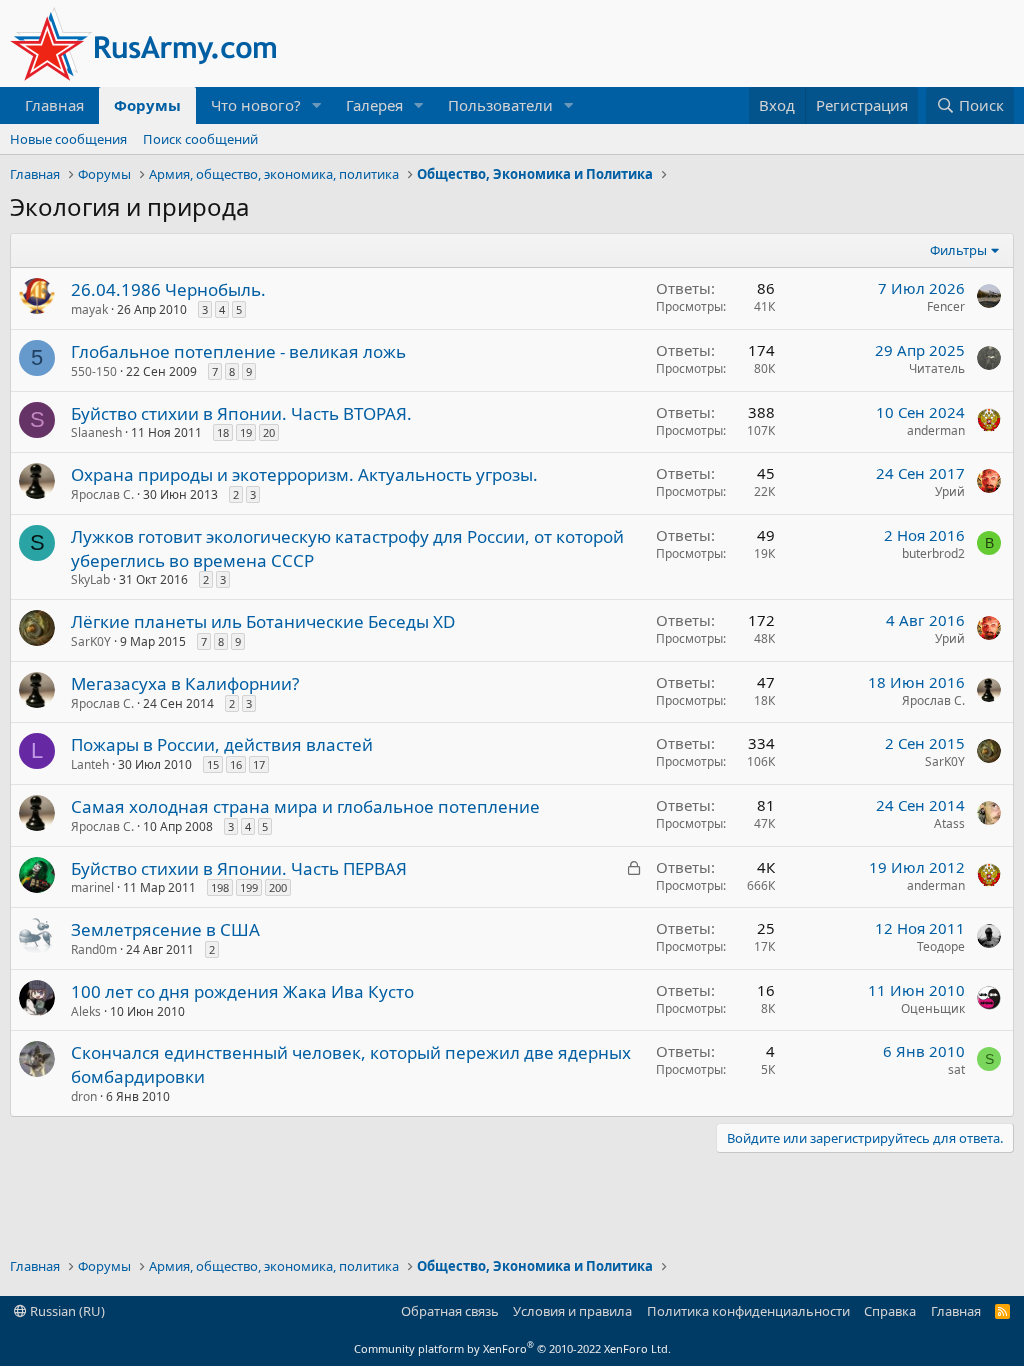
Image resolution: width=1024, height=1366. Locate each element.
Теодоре (941, 946)
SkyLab (90, 579)
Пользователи (500, 105)
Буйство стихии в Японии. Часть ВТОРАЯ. (241, 413)
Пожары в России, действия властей (222, 744)
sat (956, 1069)
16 (236, 764)
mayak (89, 309)
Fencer (946, 306)
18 (223, 432)
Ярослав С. (102, 494)
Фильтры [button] (958, 250)
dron (84, 1096)
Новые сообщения (68, 139)
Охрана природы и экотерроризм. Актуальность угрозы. (304, 474)
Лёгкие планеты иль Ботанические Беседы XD (263, 621)
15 (213, 764)
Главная (54, 105)
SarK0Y (91, 641)
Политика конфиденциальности (748, 1311)
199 (249, 887)
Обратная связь (450, 1311)
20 (269, 432)
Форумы (147, 105)
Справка (890, 1311)
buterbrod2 (933, 553)
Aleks (86, 1011)
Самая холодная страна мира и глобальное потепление (305, 806)
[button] (317, 105)
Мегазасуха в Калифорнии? (185, 683)
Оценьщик (933, 1008)
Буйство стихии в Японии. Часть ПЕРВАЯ (239, 868)
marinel (92, 887)
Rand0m (94, 949)
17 (259, 764)
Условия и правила (572, 1311)
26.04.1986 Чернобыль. (168, 289)
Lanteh (90, 764)
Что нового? (256, 105)
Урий (950, 491)
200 (278, 887)
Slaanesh (96, 432)
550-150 (94, 371)
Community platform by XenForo (512, 1348)
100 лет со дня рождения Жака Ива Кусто (242, 991)
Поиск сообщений (200, 139)
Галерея (374, 105)
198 (220, 887)
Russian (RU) (66, 1311)
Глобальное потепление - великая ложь (238, 351)
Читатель (937, 368)
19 (246, 432)
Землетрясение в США (165, 929)
